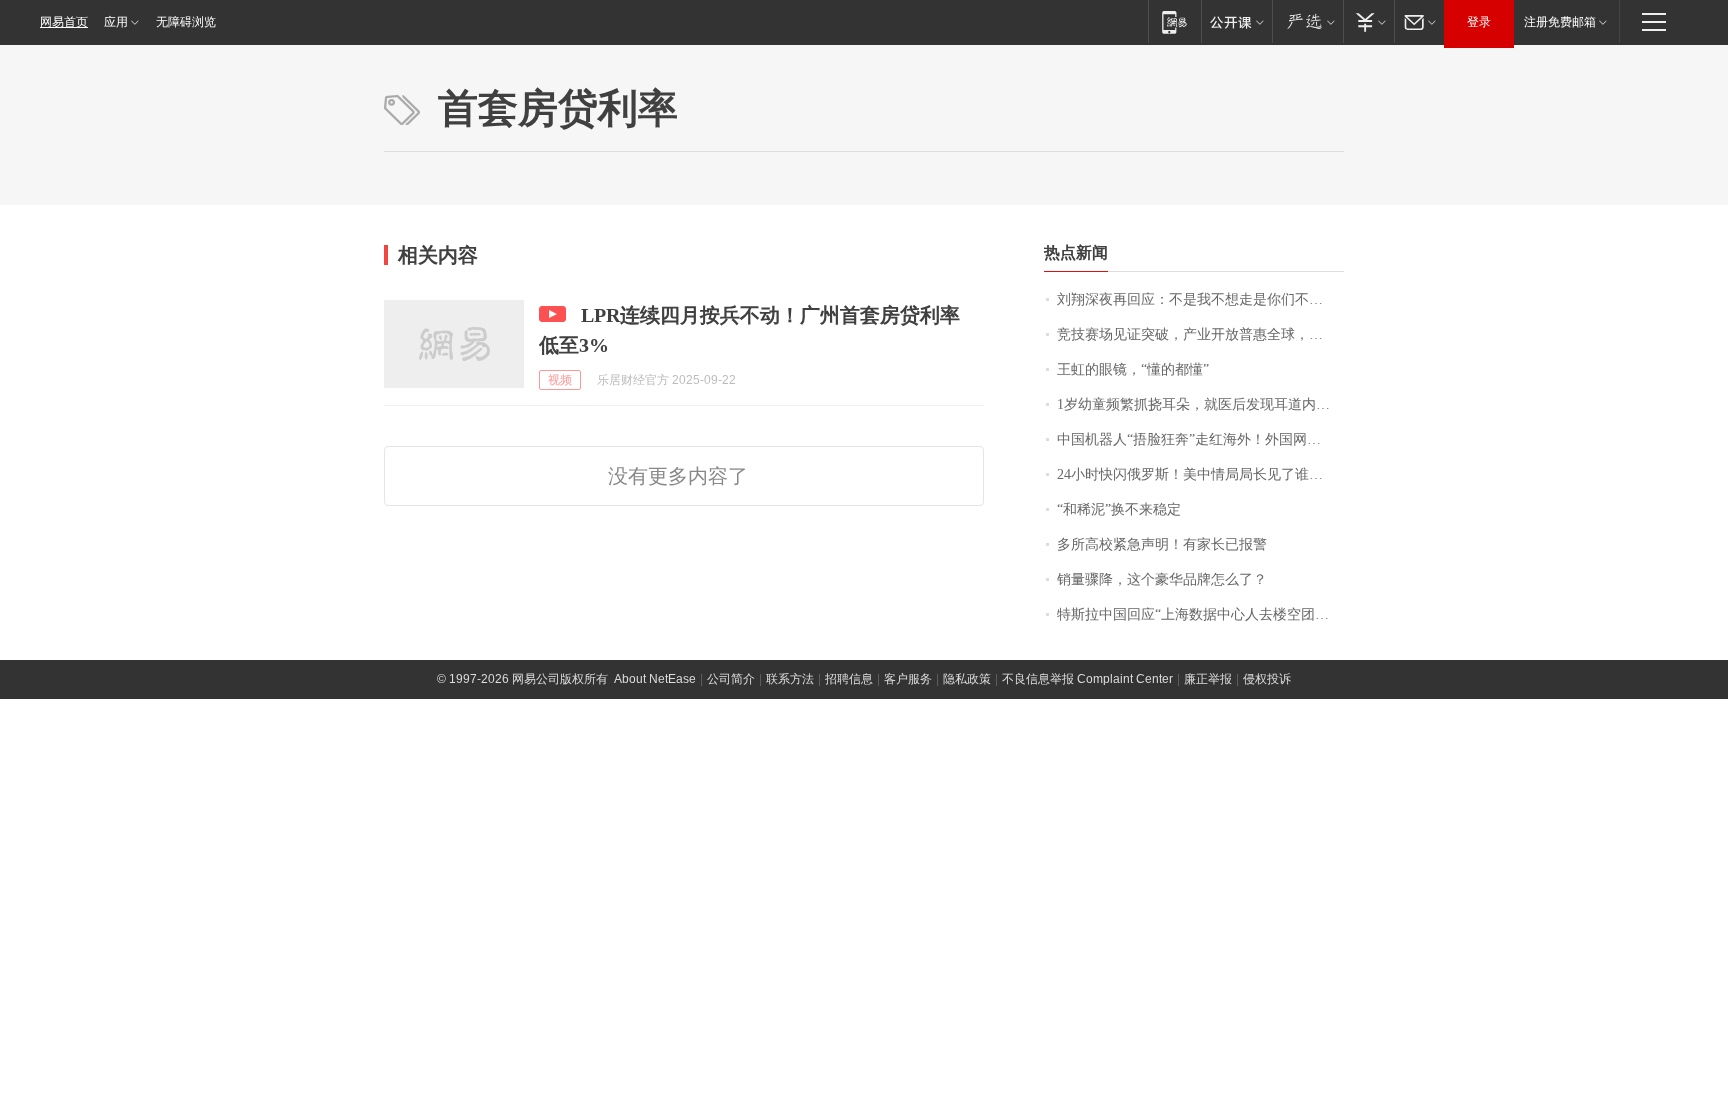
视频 (560, 380)
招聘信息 (849, 679)
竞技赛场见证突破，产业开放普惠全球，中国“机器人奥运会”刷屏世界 (1200, 334)
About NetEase (655, 679)
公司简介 (731, 679)
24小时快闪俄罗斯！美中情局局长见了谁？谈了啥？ (1200, 474)
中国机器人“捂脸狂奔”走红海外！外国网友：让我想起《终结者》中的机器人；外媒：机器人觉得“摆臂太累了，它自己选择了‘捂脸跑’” (1200, 439)
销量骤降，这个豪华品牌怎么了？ (1162, 579)
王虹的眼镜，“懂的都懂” (1133, 369)
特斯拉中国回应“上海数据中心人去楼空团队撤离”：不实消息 (1200, 614)
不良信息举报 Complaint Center (1087, 679)
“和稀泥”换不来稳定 (1119, 509)
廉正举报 (1208, 679)
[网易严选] (1307, 21)
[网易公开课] (1236, 21)
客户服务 (908, 679)
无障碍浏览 (186, 22)
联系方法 (790, 679)
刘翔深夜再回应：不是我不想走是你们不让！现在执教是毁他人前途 (1200, 299)
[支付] (1368, 21)
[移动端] (1174, 21)
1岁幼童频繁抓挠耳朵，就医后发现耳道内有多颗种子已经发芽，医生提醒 (1200, 404)
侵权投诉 (1267, 679)
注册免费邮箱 (1560, 22)
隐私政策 (967, 679)
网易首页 (64, 22)
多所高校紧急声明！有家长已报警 (1162, 544)
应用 (116, 22)
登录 (1479, 22)
